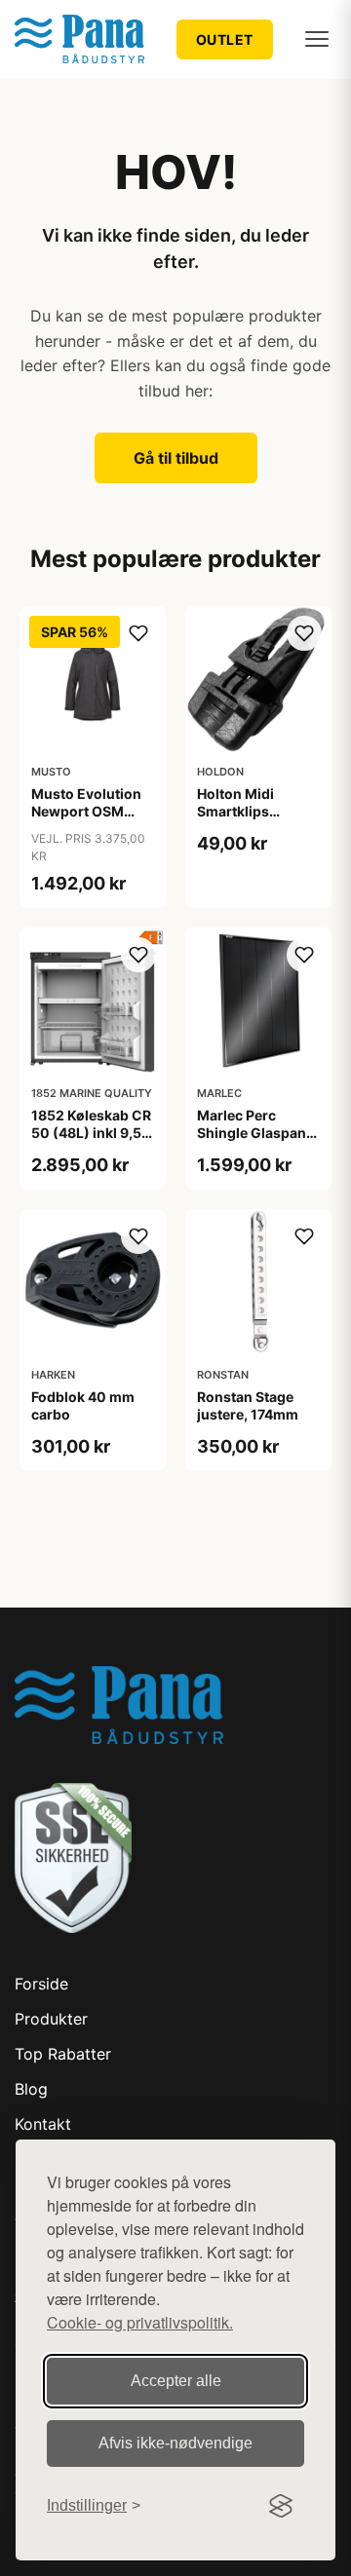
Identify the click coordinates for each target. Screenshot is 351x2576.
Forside (41, 1984)
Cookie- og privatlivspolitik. (140, 2322)
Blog (31, 2089)
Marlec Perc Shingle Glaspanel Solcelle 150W (257, 1133)
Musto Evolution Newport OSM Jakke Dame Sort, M (89, 820)
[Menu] (317, 39)
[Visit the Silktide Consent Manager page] (281, 2506)
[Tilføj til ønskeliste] (138, 633)
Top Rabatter (63, 2054)
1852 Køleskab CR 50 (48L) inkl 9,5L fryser (91, 1133)
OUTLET (225, 39)
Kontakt (43, 2124)
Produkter (51, 2019)
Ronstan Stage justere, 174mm (248, 1405)
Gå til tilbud (176, 458)
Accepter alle (176, 2381)
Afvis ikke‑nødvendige (175, 2443)
